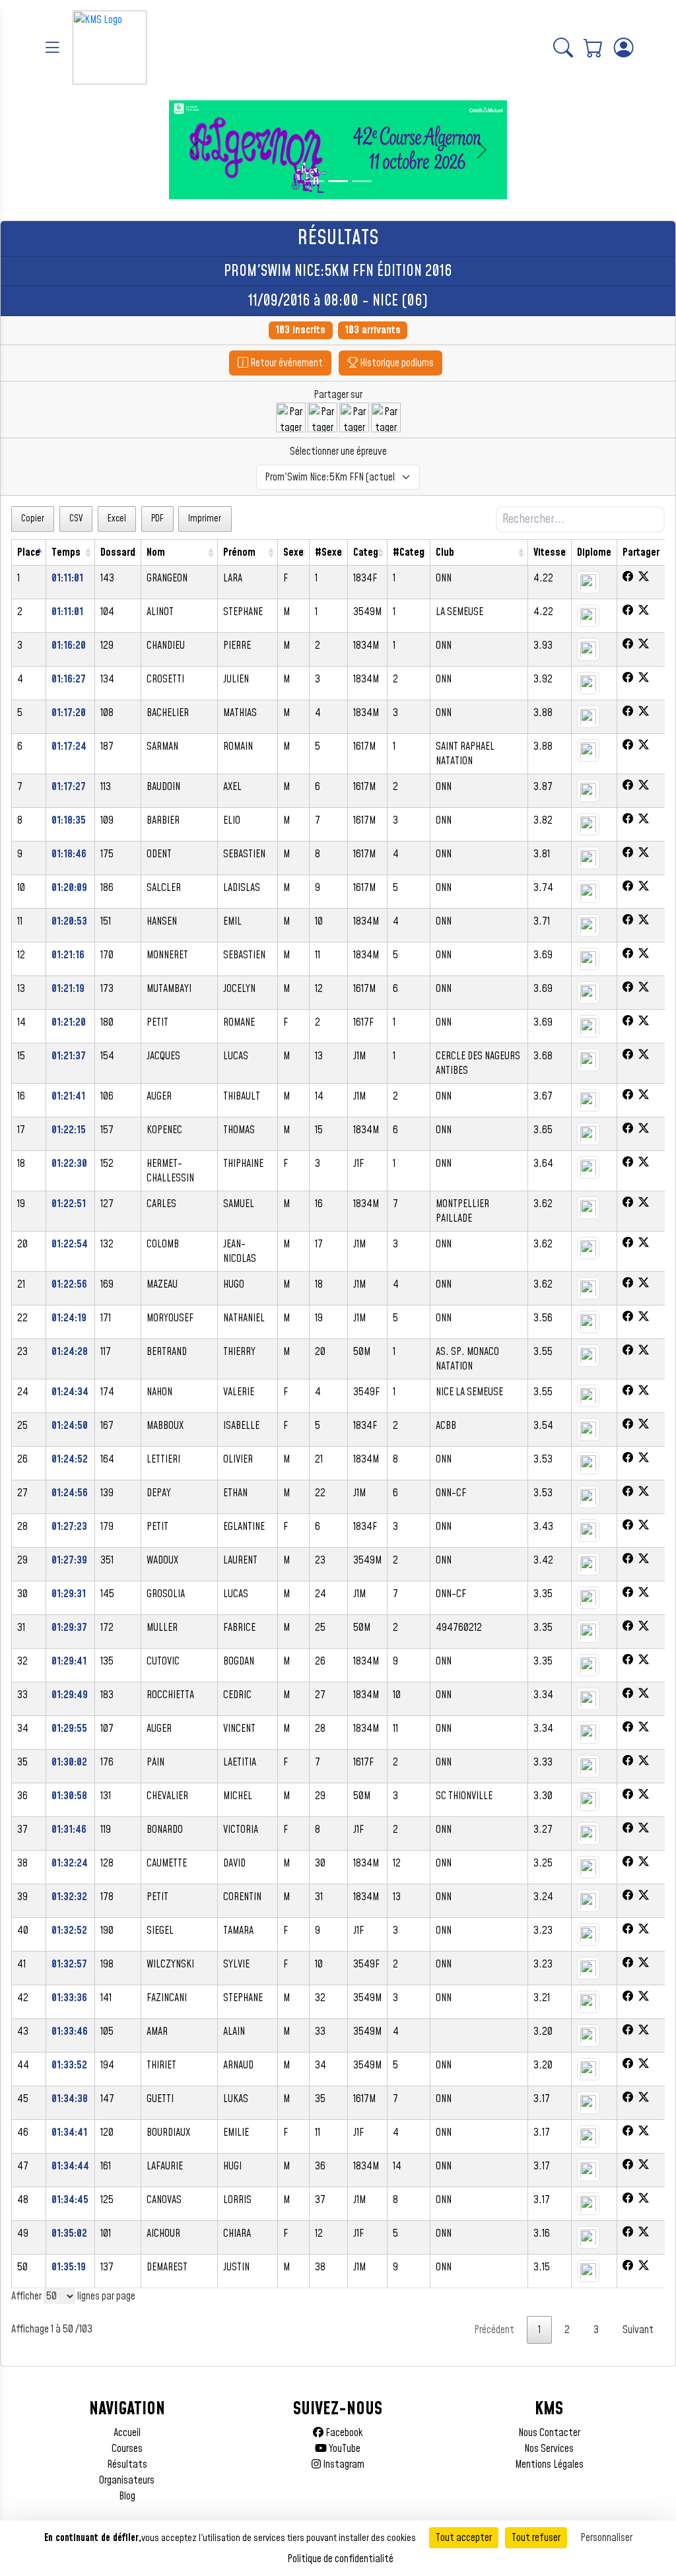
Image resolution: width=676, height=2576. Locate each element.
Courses (127, 2449)
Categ (366, 552)
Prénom (239, 552)
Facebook (343, 2433)
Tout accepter (464, 2538)
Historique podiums (396, 363)
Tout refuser (536, 2538)
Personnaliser (606, 2538)
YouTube (344, 2449)
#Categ (409, 552)
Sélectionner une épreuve (338, 451)
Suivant (638, 2330)
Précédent (494, 2330)
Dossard (118, 552)
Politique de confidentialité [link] (340, 2559)
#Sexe (328, 552)
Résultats (127, 2464)
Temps (66, 552)
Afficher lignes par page (73, 2296)
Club (445, 552)
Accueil (127, 2433)
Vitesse (550, 552)
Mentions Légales (549, 2464)
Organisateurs (127, 2480)
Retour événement (286, 363)
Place (29, 552)
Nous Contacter (549, 2433)
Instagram (343, 2464)
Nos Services (549, 2449)
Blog (127, 2496)
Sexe (293, 552)
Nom (156, 552)
